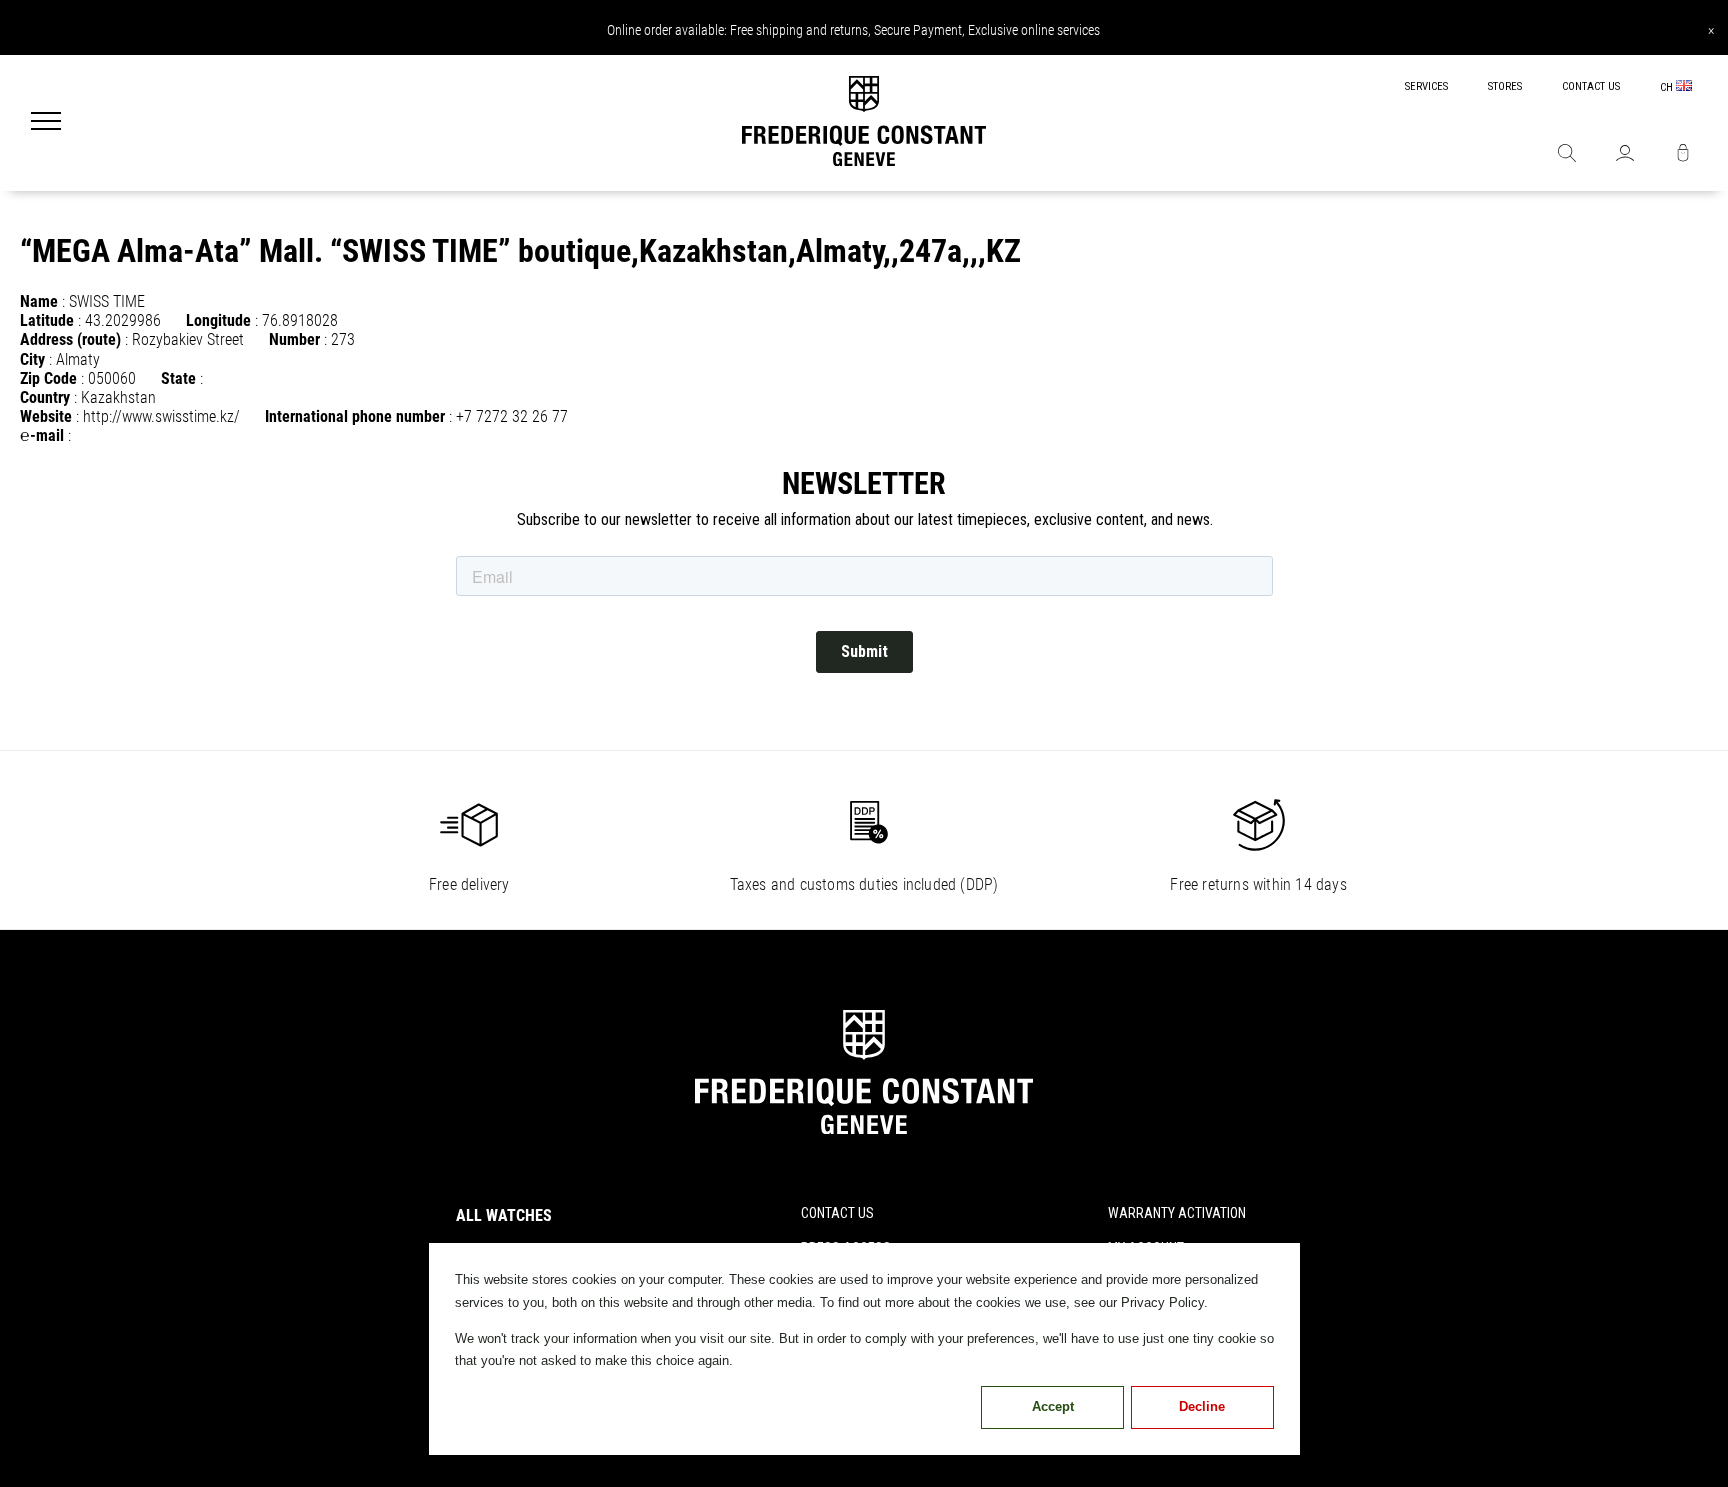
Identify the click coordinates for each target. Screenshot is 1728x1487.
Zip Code (48, 378)
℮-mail (42, 435)
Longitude (218, 320)
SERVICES (1426, 86)
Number (294, 339)
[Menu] (46, 123)
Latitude (47, 320)
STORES (1505, 86)
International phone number (355, 416)
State (178, 378)
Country (45, 397)
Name (39, 301)
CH (1668, 87)
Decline (1202, 1406)
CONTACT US (1591, 86)
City (32, 359)
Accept (1053, 1406)
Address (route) (70, 339)
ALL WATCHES (504, 1215)
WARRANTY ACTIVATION (1177, 1213)
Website (46, 416)
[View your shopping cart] (1683, 155)
